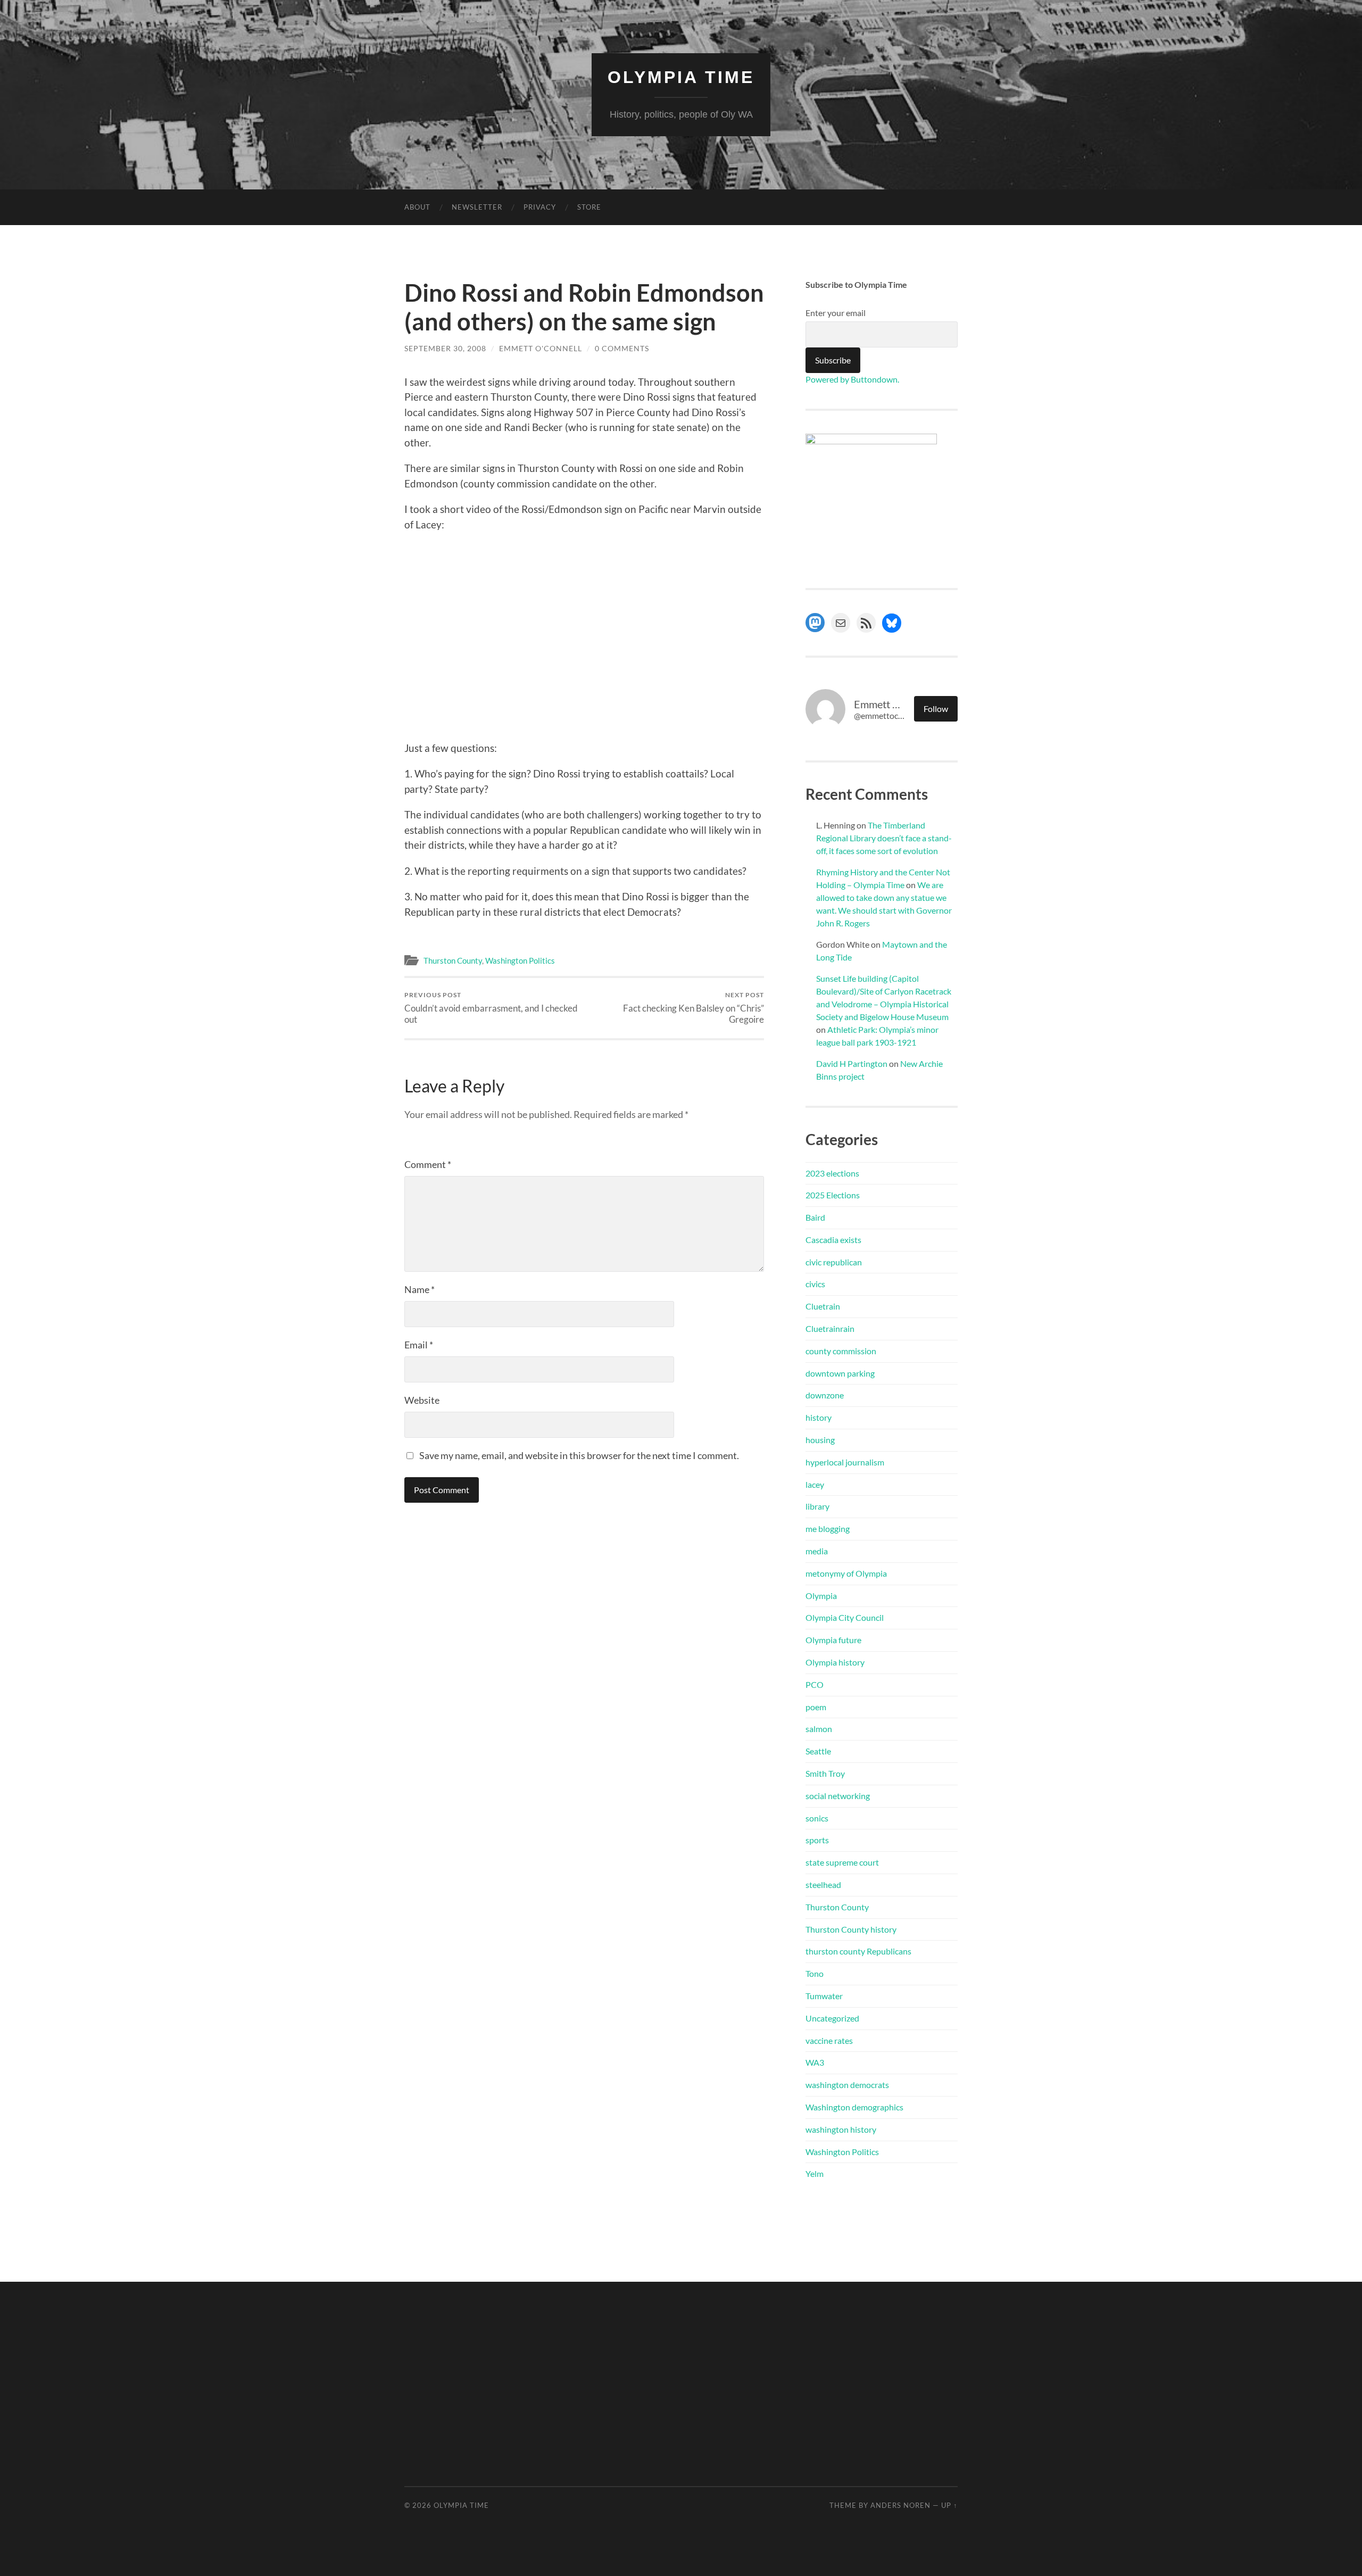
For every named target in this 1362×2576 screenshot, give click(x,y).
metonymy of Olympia (846, 1573)
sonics (817, 1818)
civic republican (834, 1262)
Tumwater (824, 1996)
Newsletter (477, 207)
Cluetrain (823, 1306)
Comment (428, 1164)
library (817, 1506)
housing (820, 1440)
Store (589, 207)
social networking (838, 1796)
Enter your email (836, 313)
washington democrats (847, 2085)
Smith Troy (825, 1773)
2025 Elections (833, 1195)
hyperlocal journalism (845, 1462)
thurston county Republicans (858, 1951)
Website (422, 1400)
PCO (815, 1684)
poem (816, 1707)
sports (817, 1840)
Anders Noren (900, 2505)
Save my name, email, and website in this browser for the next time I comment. (579, 1455)
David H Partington (852, 1063)
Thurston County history (851, 1929)
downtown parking (840, 1373)
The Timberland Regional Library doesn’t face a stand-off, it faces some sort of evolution (884, 838)
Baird (815, 1217)
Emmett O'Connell (541, 348)
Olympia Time (681, 77)
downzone (825, 1395)
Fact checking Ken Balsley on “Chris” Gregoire (694, 1008)
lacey (815, 1484)
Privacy (540, 207)
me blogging (828, 1529)
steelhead (823, 1885)
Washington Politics (520, 960)
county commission (841, 1351)
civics (815, 1284)
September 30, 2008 (445, 348)
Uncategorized (832, 2018)
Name (420, 1289)
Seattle (818, 1751)
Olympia (821, 1596)
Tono (815, 1973)
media (817, 1551)
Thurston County (453, 960)
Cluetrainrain (830, 1328)
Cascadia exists (833, 1240)
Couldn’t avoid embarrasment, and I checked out (491, 1008)
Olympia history (835, 1662)
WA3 (815, 2062)
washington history (841, 2129)
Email (419, 1345)
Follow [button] (936, 709)
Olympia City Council (845, 1617)
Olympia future (833, 1640)
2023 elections (832, 1173)
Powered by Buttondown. (852, 379)
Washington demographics (854, 2107)
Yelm (815, 2173)
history (819, 1417)
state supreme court (842, 1862)
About (417, 207)
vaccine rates (829, 2040)
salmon (819, 1729)
